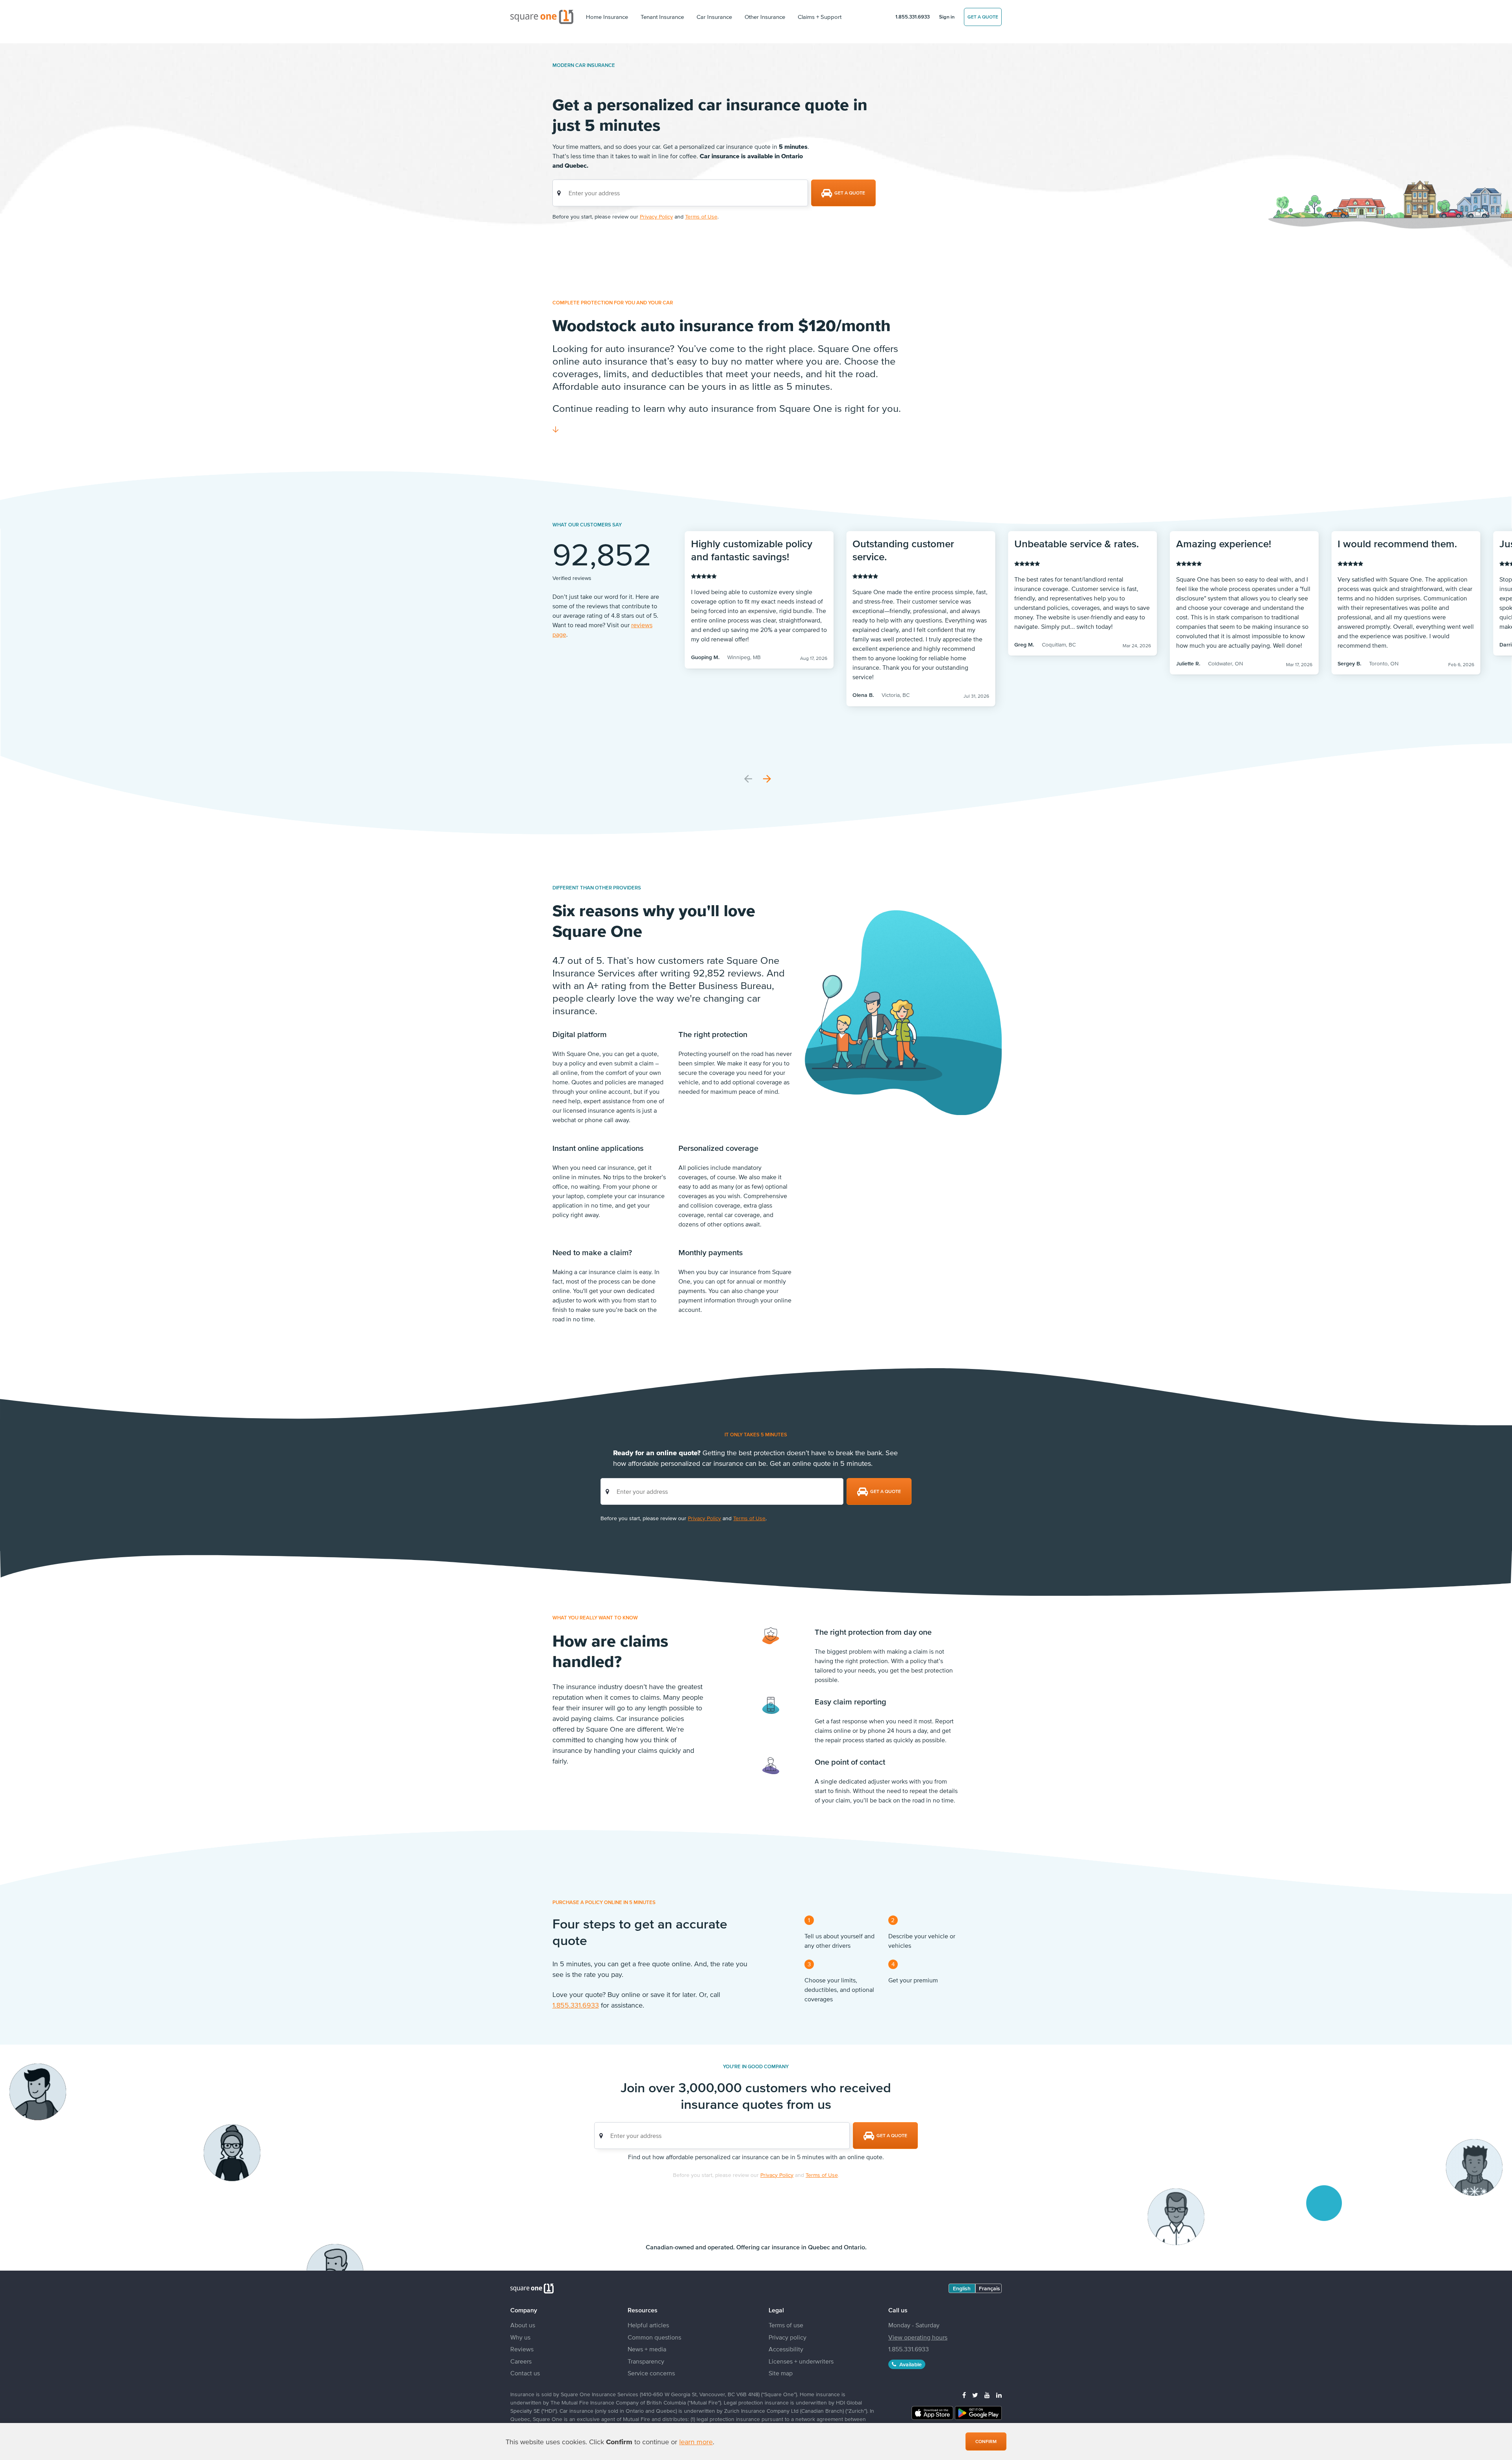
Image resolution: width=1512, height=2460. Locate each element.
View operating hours (918, 2337)
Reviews (522, 2349)
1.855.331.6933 (913, 17)
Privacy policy (787, 2337)
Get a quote (983, 17)
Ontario (854, 2247)
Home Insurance (607, 17)
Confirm (986, 2441)
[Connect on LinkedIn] (999, 2395)
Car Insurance (714, 17)
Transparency (646, 2361)
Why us (520, 2337)
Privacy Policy (656, 217)
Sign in (947, 17)
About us (523, 2325)
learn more (696, 2442)
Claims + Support (820, 17)
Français (989, 2288)
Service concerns (651, 2373)
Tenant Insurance (662, 17)
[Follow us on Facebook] (964, 2395)
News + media (647, 2349)
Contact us (525, 2373)
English (962, 2288)
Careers (521, 2361)
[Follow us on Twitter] (975, 2395)
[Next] (767, 779)
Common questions (654, 2337)
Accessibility (786, 2349)
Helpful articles (648, 2325)
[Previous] (748, 779)
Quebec (819, 2247)
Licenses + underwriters (801, 2361)
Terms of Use (701, 217)
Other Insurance (765, 17)
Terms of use (786, 2325)
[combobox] (680, 193)
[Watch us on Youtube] (987, 2395)
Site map (781, 2373)
